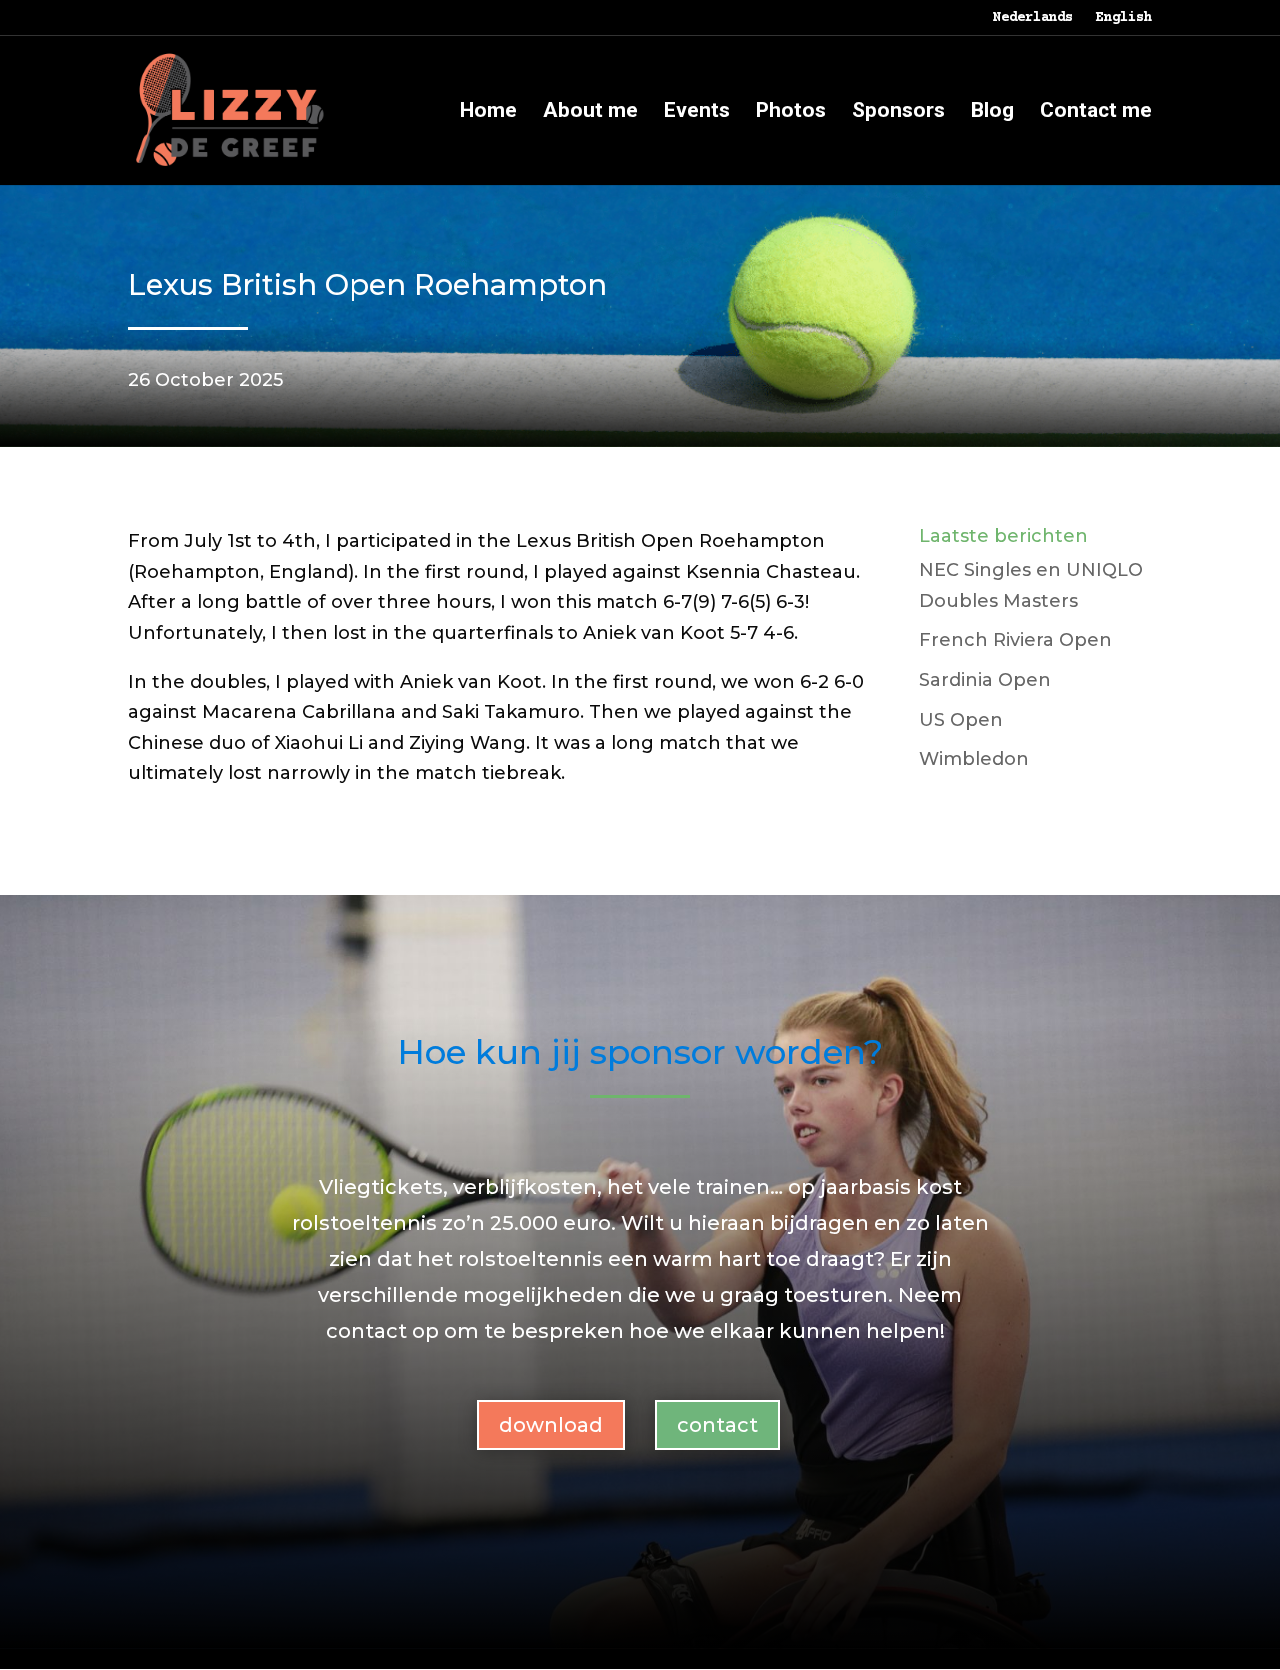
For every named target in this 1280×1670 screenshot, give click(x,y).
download (551, 1425)
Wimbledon (974, 759)
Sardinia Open (985, 680)
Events (697, 112)
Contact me (1096, 112)
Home (488, 112)
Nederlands (1033, 18)
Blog (992, 112)
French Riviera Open (1015, 640)
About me (590, 112)
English (1124, 18)
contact (717, 1425)
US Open (961, 720)
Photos (791, 112)
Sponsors (898, 112)
